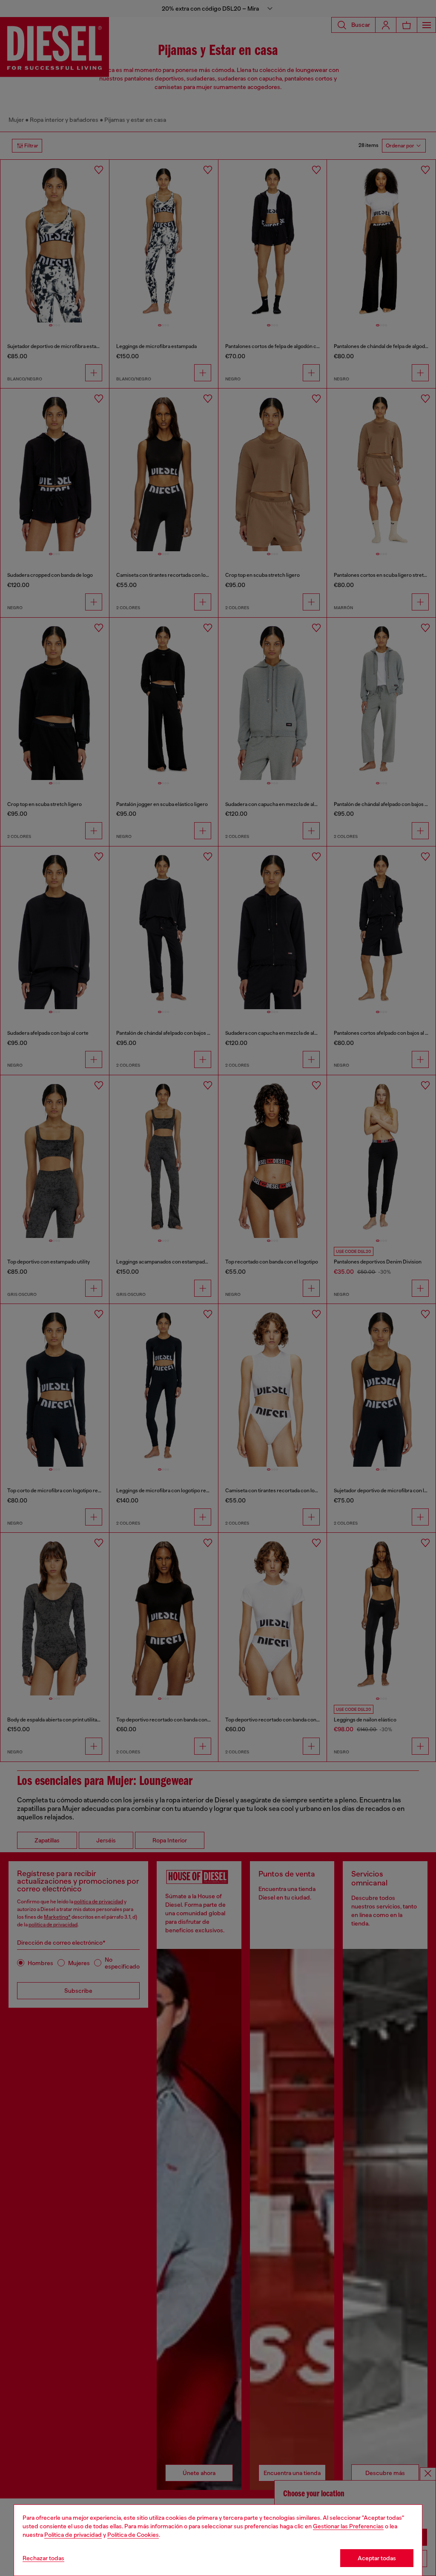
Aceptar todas (377, 2558)
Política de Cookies (133, 2535)
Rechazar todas (43, 2558)
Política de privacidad (73, 2535)
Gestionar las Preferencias (348, 2526)
